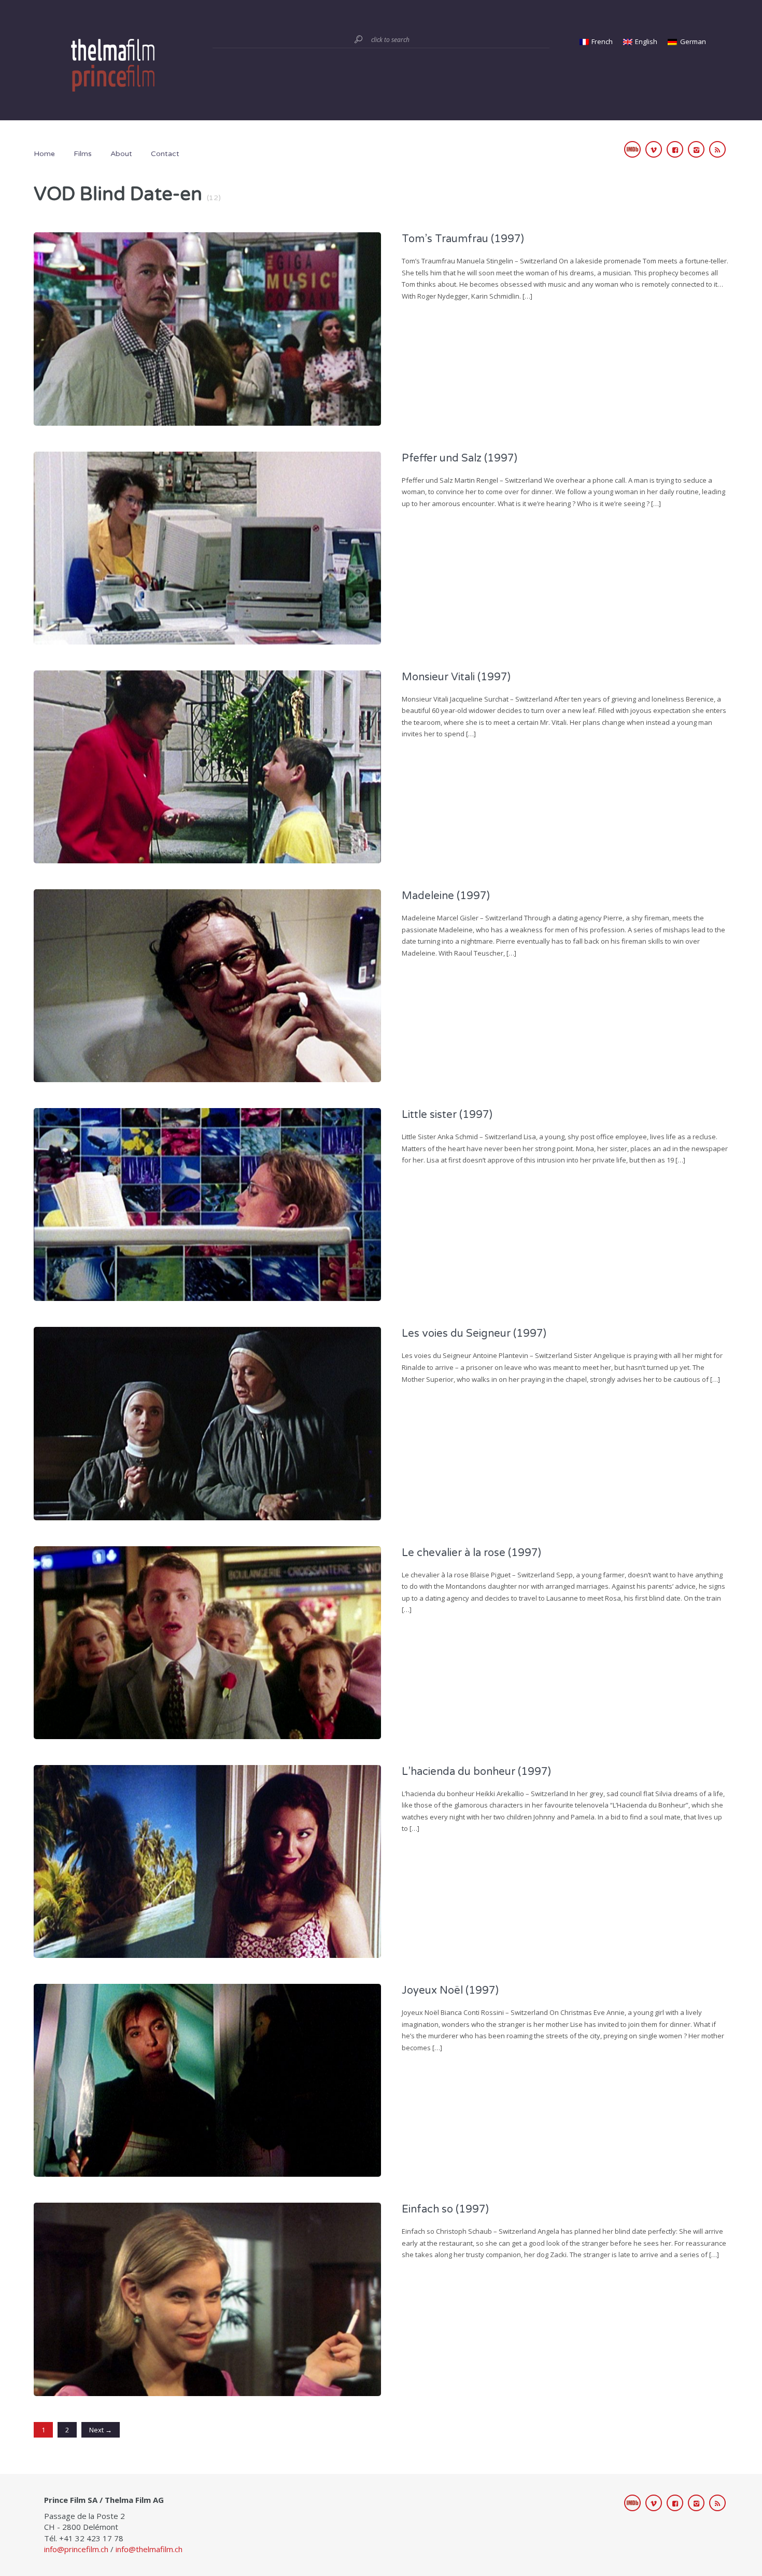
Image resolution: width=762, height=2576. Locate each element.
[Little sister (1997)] (207, 1203)
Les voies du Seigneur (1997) (474, 1334)
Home (44, 154)
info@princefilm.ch (76, 2549)
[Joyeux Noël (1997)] (207, 2079)
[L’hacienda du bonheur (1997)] (207, 1860)
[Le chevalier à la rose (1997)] (207, 1642)
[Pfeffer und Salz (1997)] (207, 547)
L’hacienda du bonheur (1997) (476, 1772)
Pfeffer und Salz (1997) (460, 458)
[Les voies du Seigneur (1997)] (207, 1423)
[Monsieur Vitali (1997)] (207, 766)
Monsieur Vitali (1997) (456, 677)
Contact (165, 154)
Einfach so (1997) (445, 2209)
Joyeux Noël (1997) (450, 1991)
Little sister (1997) (447, 1115)
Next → (101, 2430)
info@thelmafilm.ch (149, 2549)
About (121, 154)
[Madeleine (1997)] (207, 985)
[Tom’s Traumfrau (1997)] (207, 328)
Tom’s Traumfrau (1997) (463, 239)
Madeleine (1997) (446, 896)
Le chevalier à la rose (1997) (471, 1553)
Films (83, 154)
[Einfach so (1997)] (207, 2298)
